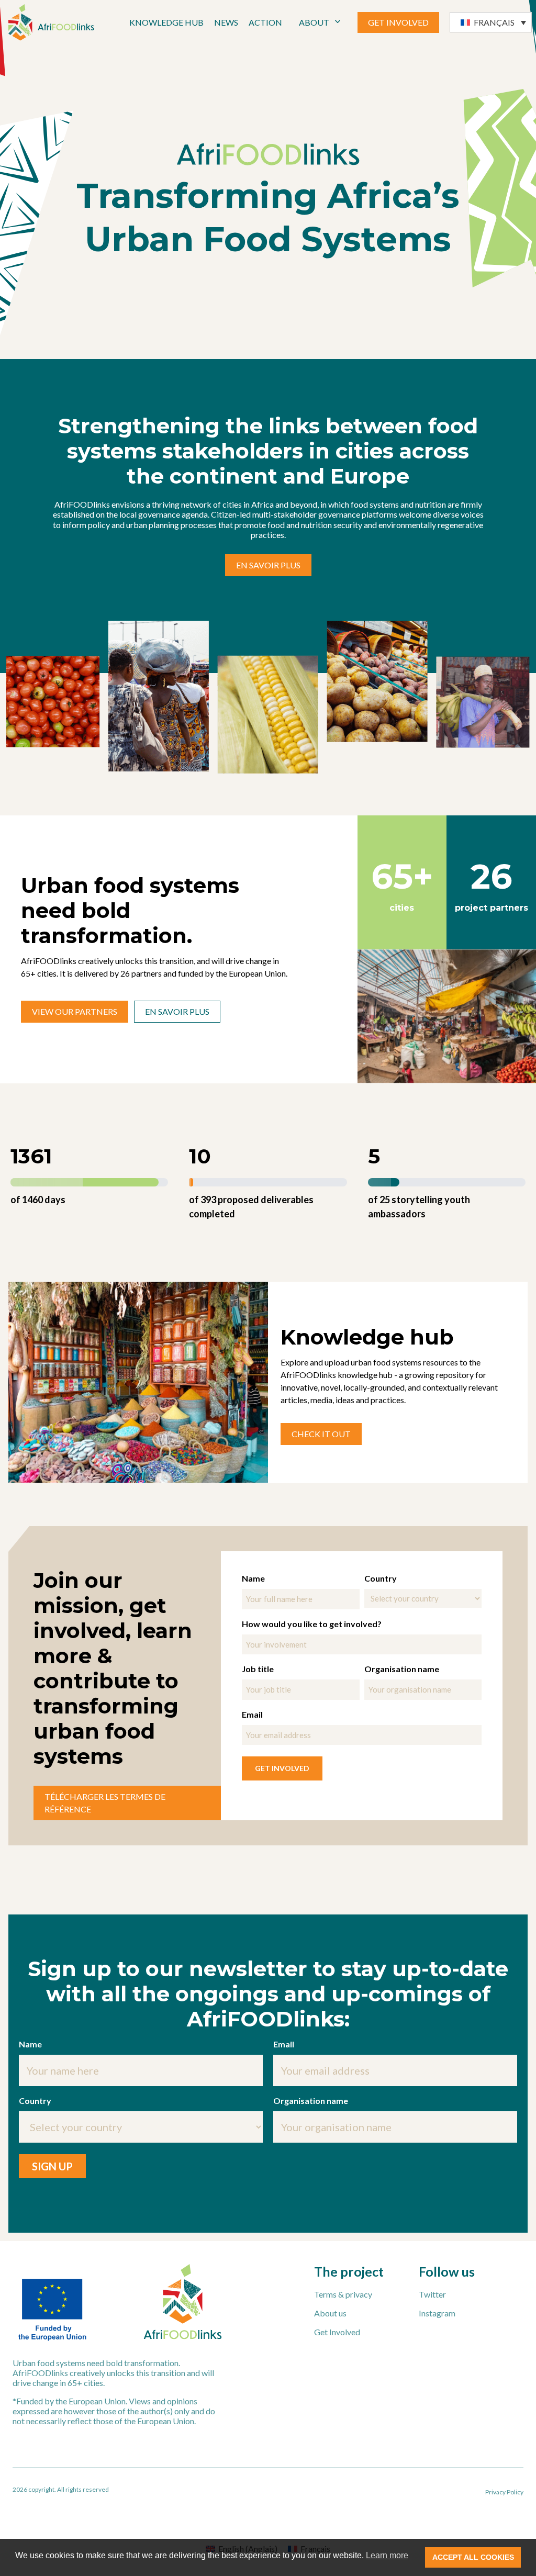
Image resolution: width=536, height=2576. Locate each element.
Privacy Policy (504, 2492)
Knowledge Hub (166, 22)
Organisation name (402, 1669)
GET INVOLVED (398, 22)
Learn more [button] (387, 2555)
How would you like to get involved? (312, 1624)
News (226, 22)
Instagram (437, 2313)
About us (330, 2313)
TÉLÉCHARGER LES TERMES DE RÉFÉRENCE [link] (105, 1803)
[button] (491, 22)
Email (252, 1714)
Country (381, 1578)
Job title (258, 1669)
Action (265, 22)
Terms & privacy (343, 2294)
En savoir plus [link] (268, 565)
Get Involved (337, 2332)
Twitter (432, 2294)
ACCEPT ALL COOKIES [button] (473, 2557)
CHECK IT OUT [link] (321, 1434)
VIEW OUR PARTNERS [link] (75, 1011)
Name (253, 1578)
